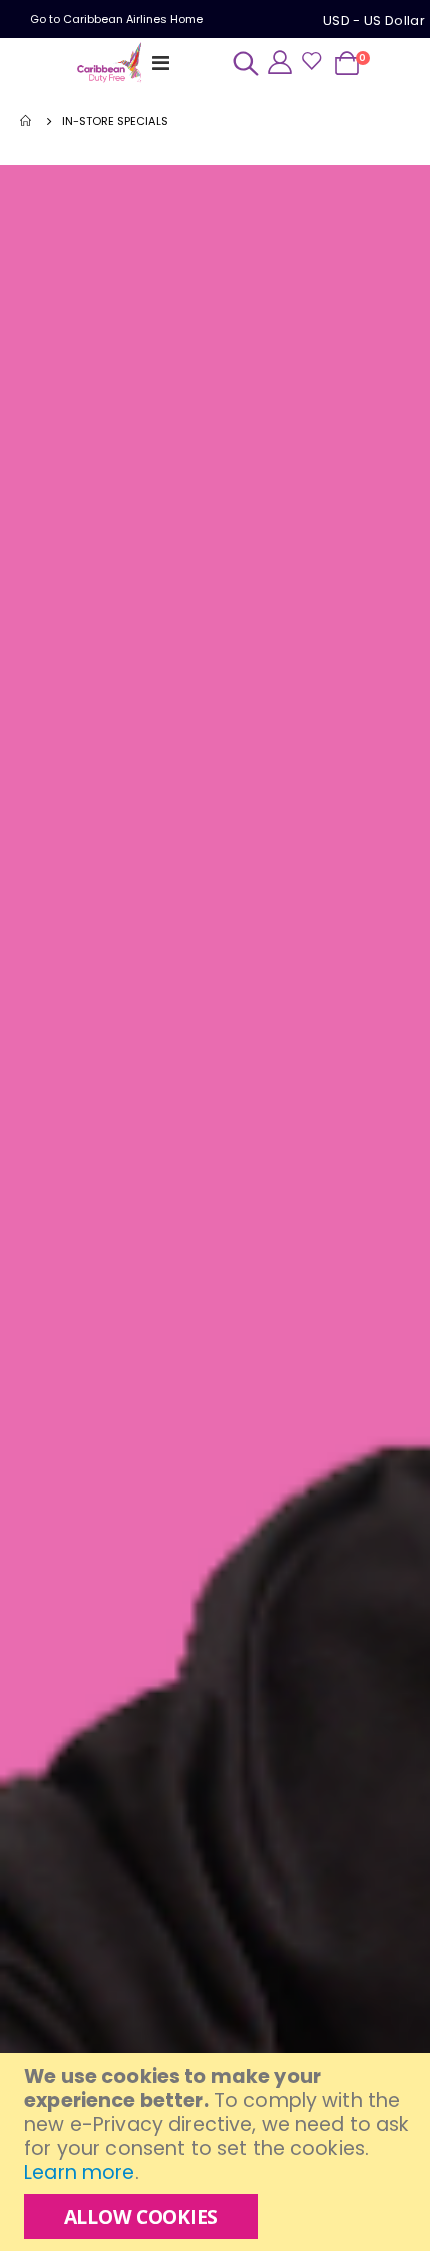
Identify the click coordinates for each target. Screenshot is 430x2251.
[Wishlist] (311, 62)
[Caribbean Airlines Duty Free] (111, 63)
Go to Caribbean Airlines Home (116, 19)
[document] (217, 2152)
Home (27, 121)
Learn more (79, 2172)
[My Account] (280, 61)
